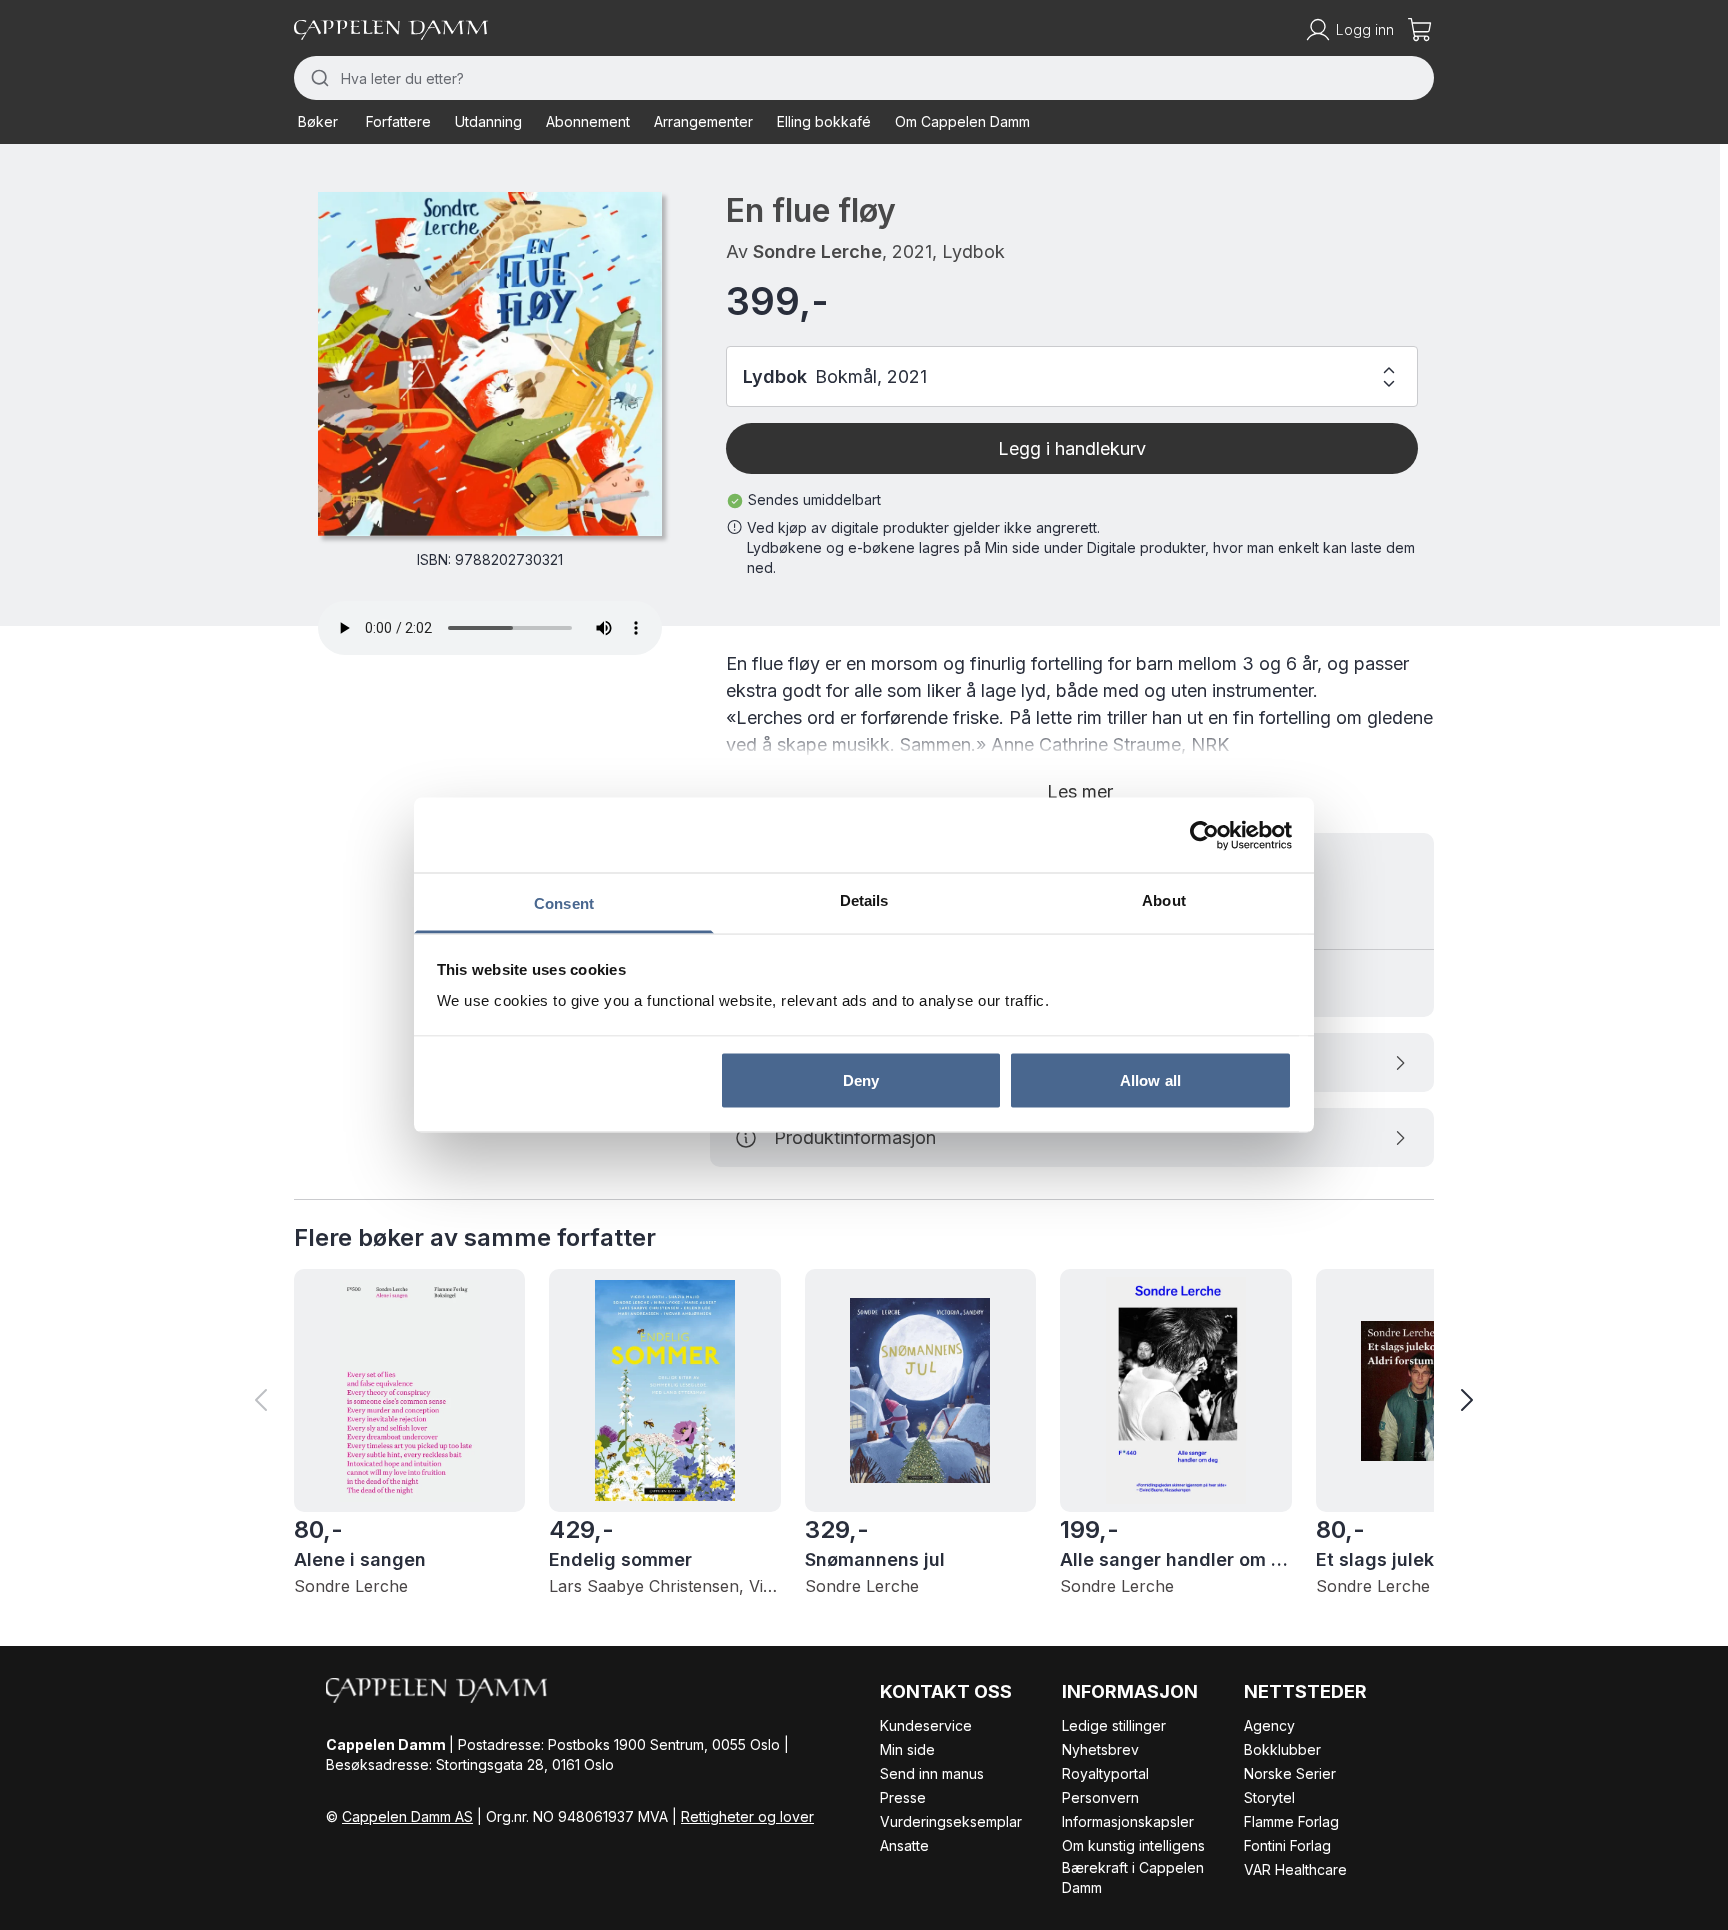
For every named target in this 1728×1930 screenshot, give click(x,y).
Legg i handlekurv (1072, 448)
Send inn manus (932, 1773)
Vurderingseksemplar (951, 1821)
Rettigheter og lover (747, 1816)
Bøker (318, 121)
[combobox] (864, 78)
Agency (1269, 1725)
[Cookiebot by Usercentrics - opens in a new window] (1204, 835)
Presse (903, 1797)
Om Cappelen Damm (962, 121)
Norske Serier (1290, 1773)
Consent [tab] (564, 903)
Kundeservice (926, 1725)
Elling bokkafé (824, 121)
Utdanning (488, 121)
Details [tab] (864, 900)
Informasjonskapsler (1128, 1821)
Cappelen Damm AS (407, 1816)
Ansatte (904, 1845)
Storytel (1269, 1797)
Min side (907, 1749)
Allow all (1150, 1079)
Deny (861, 1079)
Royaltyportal (1105, 1773)
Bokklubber (1282, 1749)
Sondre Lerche (817, 251)
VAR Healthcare (1295, 1869)
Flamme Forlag (1291, 1821)
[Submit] (317, 78)
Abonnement (588, 121)
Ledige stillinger (1114, 1725)
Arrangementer (703, 121)
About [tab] (1164, 900)
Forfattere (398, 121)
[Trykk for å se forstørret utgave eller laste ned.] (490, 364)
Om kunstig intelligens (1133, 1845)
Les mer (1080, 791)
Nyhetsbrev (1100, 1749)
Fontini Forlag (1287, 1845)
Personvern (1100, 1797)
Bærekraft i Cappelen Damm (1133, 1877)
